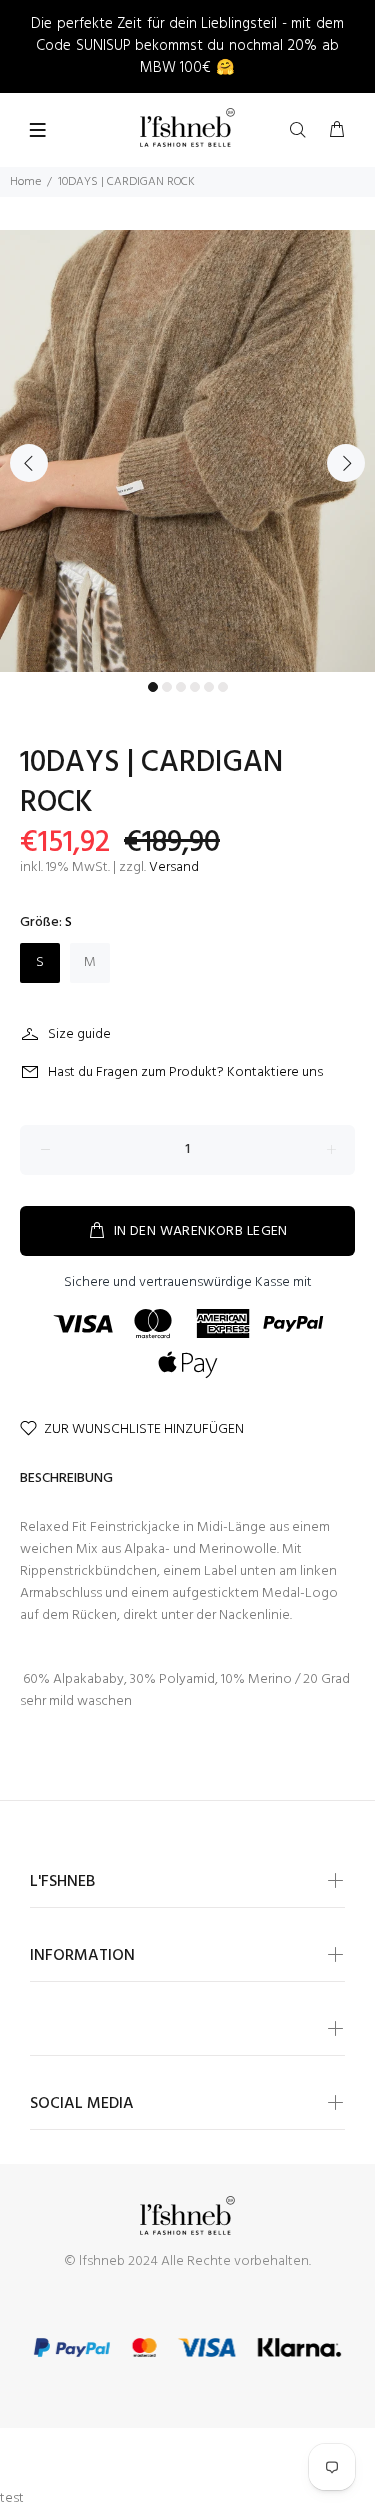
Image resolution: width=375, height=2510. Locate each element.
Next (346, 463)
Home (25, 182)
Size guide (79, 1034)
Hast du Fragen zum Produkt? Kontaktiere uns (185, 1072)
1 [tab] (153, 687)
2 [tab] (167, 687)
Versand (174, 867)
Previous (29, 463)
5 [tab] (209, 687)
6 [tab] (223, 687)
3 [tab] (181, 687)
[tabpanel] (187, 451)
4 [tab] (195, 687)
